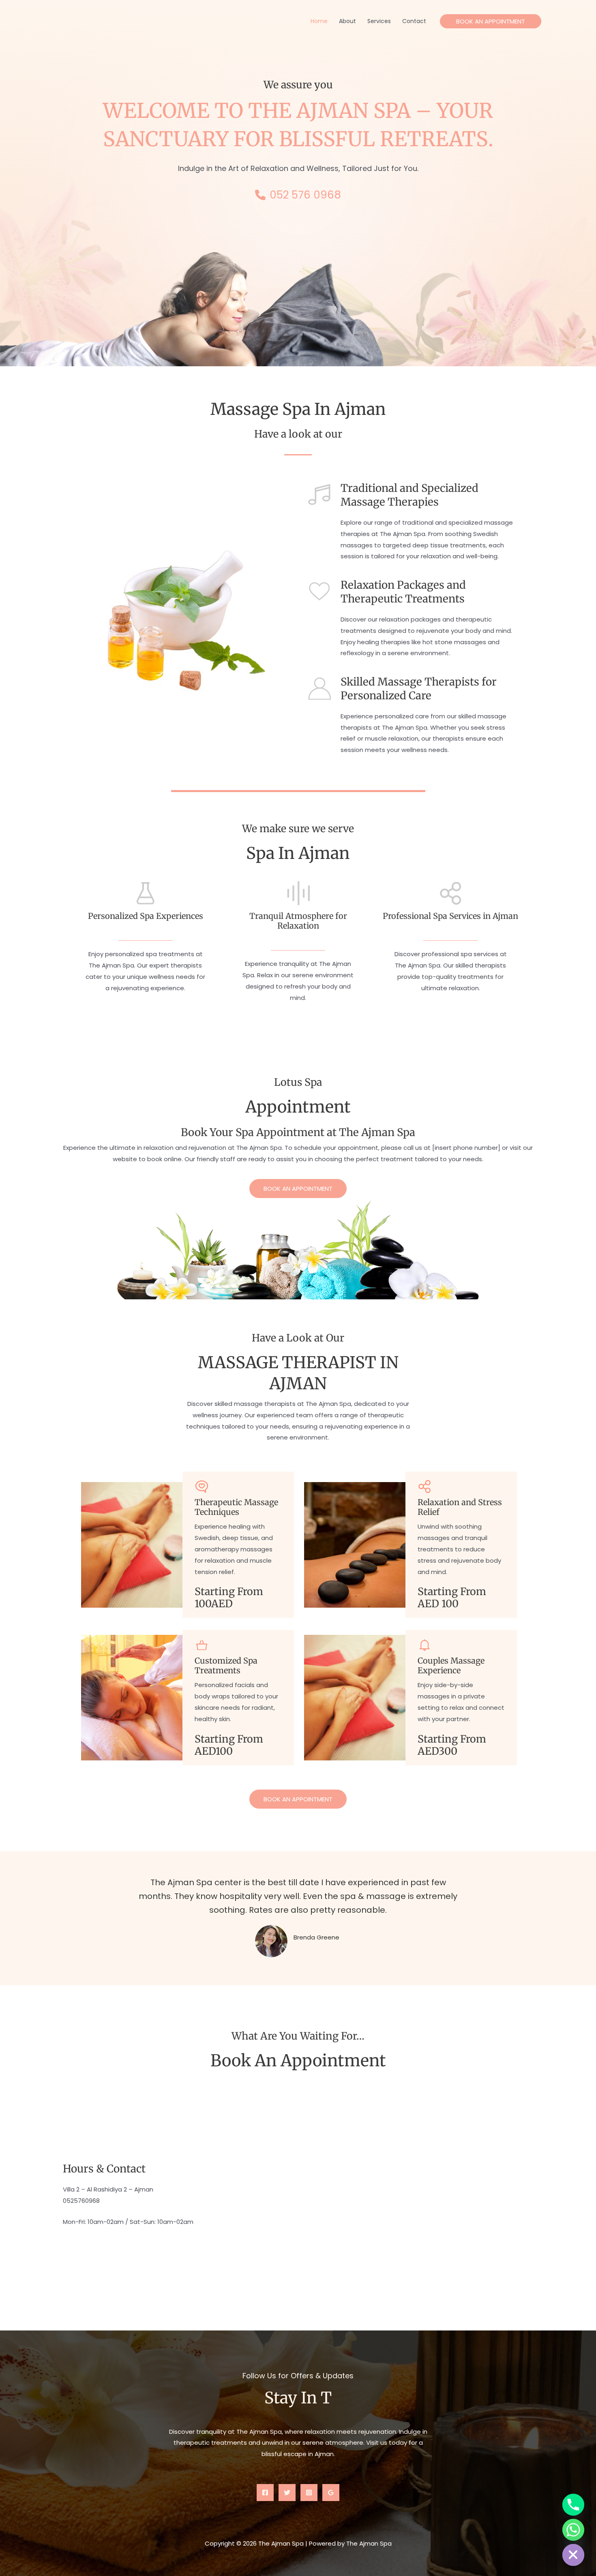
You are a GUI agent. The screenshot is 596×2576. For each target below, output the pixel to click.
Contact (414, 21)
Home (319, 21)
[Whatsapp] (573, 2530)
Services (379, 21)
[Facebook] (265, 2493)
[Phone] (573, 2505)
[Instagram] (309, 2493)
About (347, 21)
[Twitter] (287, 2493)
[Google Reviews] (331, 2493)
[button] (491, 21)
